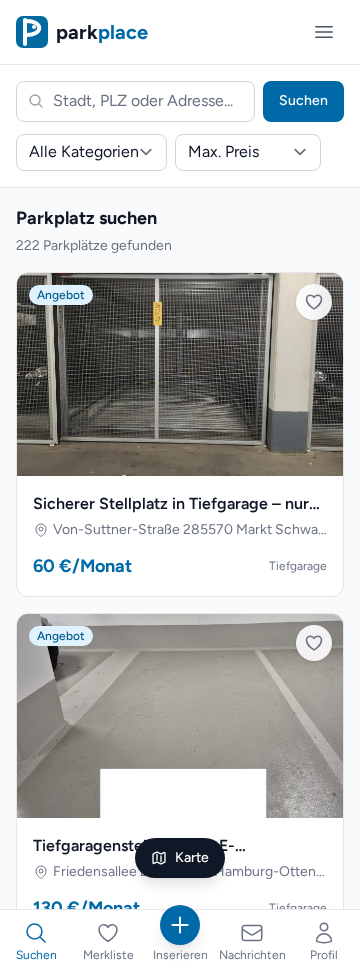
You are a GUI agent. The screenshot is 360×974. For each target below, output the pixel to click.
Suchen (303, 100)
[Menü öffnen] (324, 32)
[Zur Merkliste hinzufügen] (314, 302)
